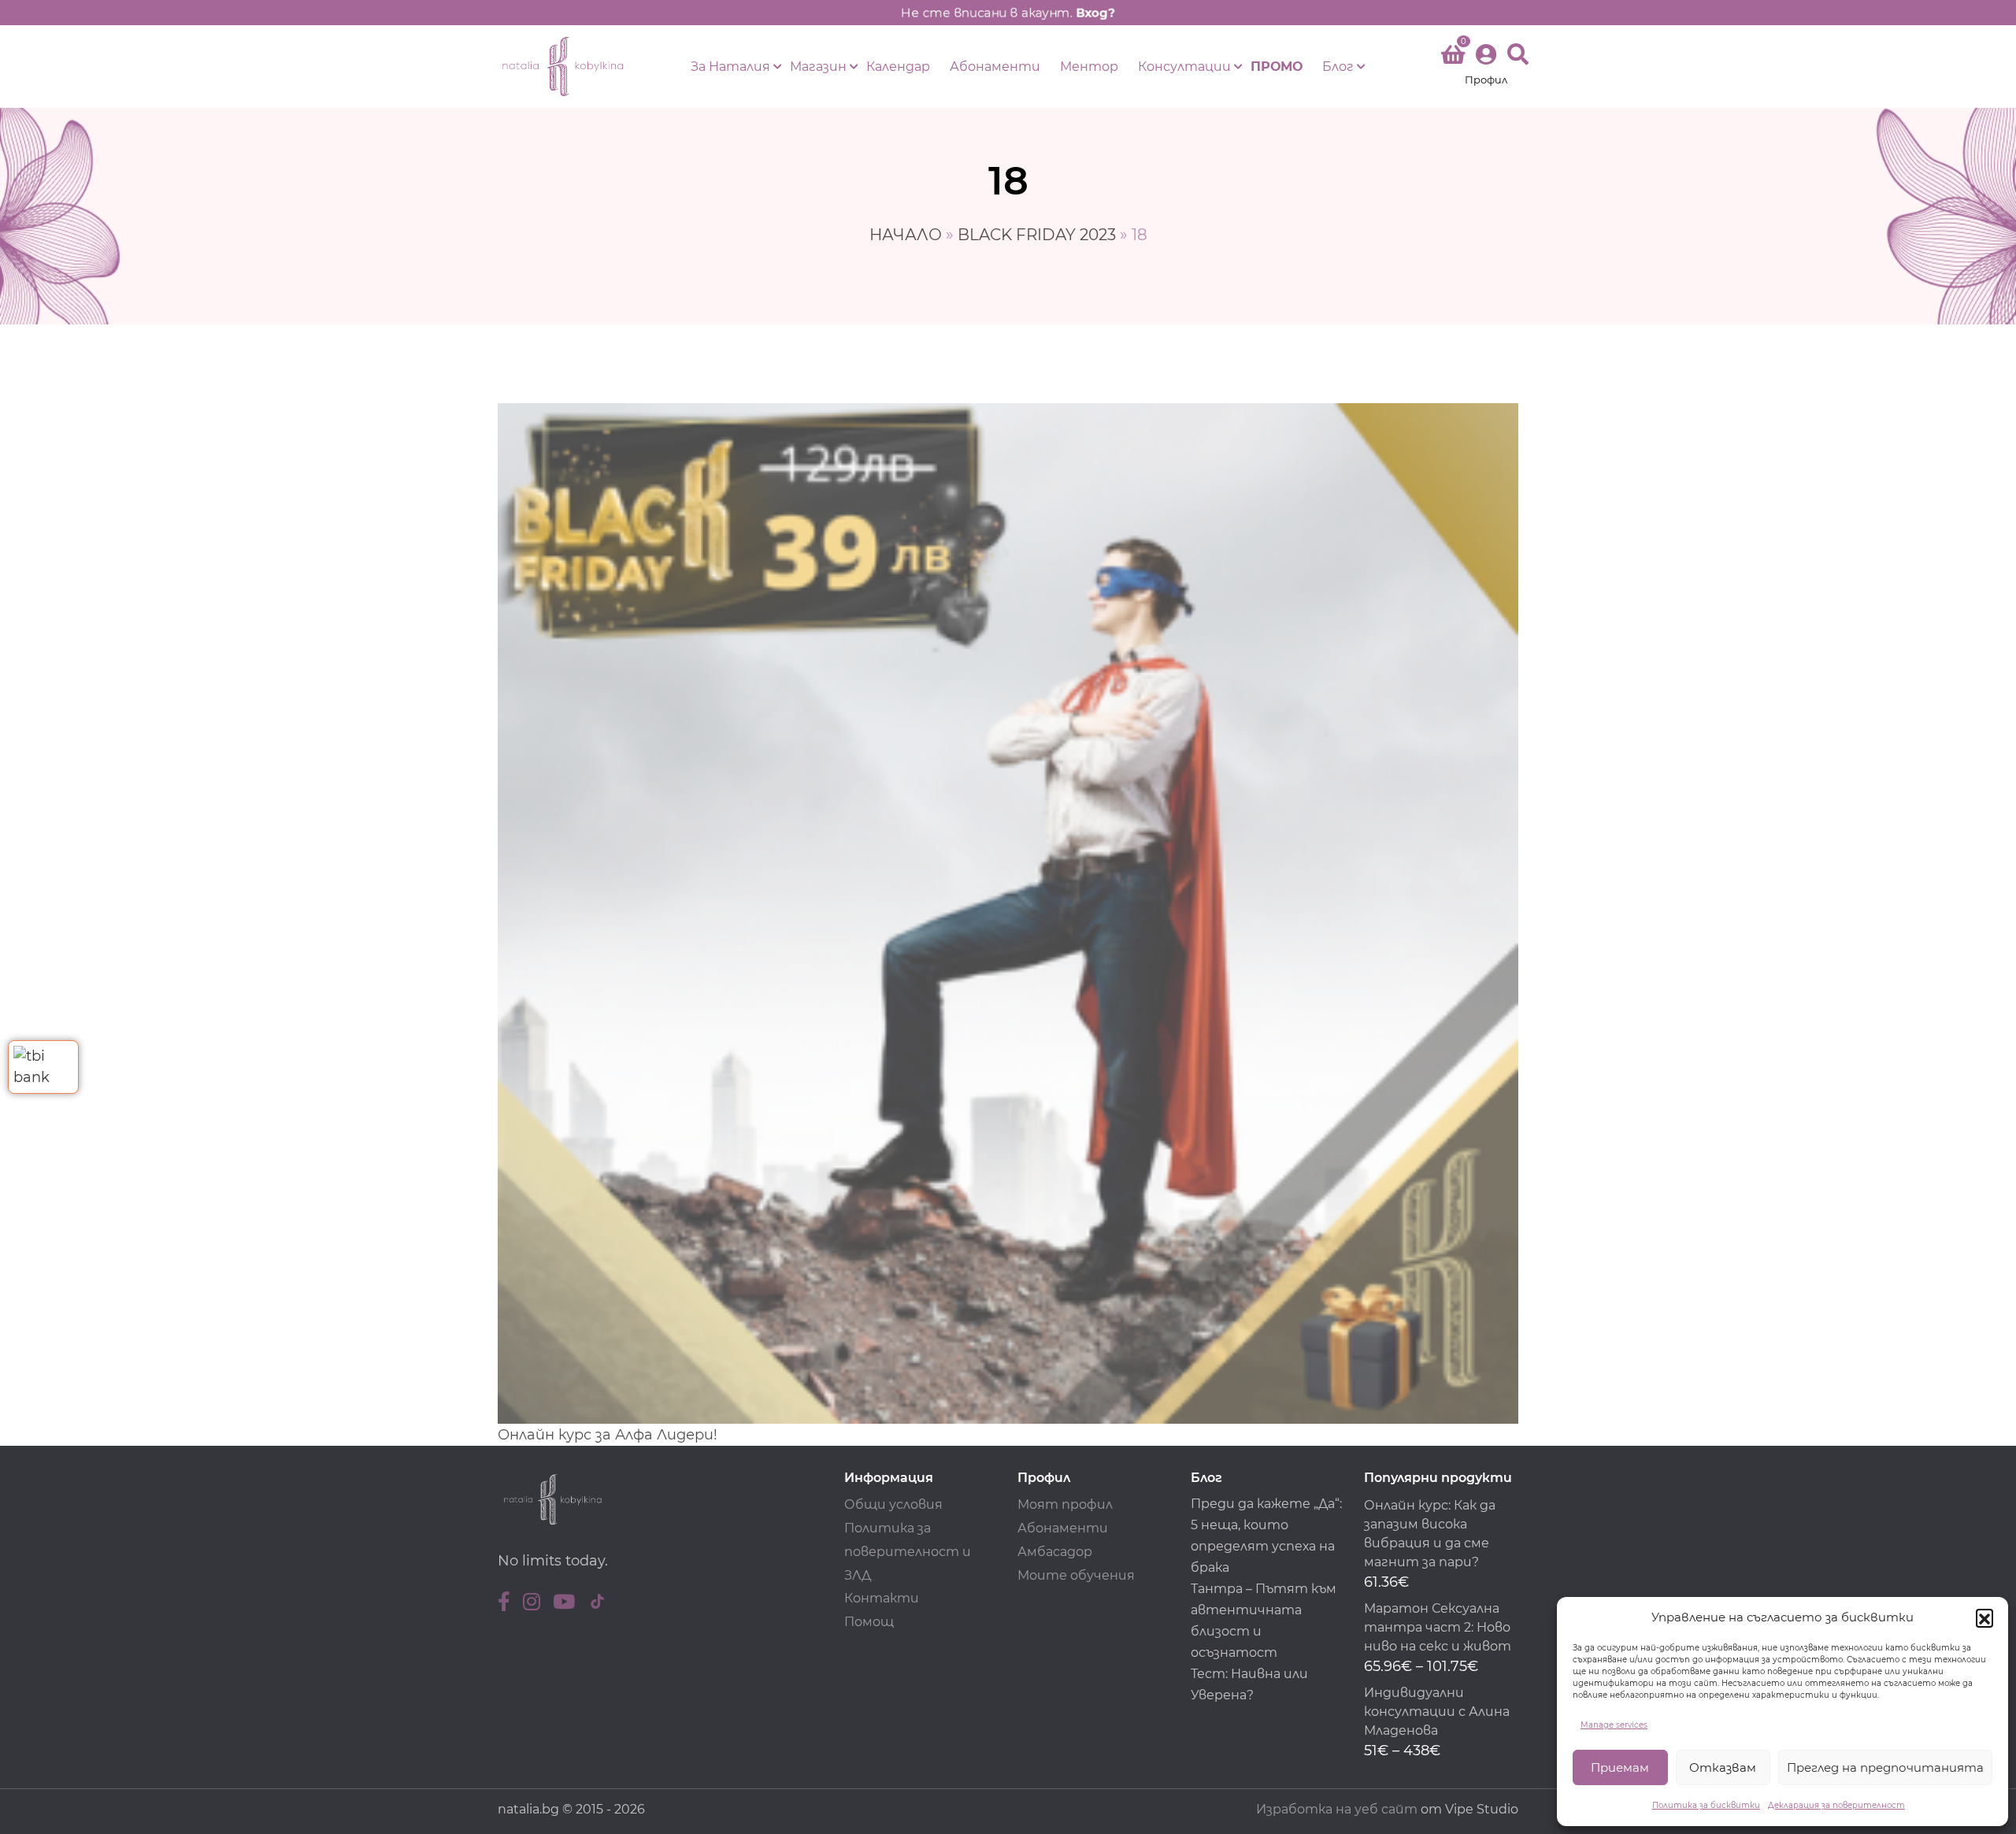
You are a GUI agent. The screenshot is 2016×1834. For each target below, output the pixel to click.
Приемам (1620, 1767)
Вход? (1095, 13)
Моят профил (1065, 1504)
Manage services (1614, 1725)
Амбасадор (1055, 1552)
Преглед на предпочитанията (1885, 1767)
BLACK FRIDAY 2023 (1037, 235)
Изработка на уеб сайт (1337, 1809)
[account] (1486, 67)
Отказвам (1723, 1767)
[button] (1984, 1617)
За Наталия (730, 67)
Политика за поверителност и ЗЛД (908, 1552)
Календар (898, 67)
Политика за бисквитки (1706, 1805)
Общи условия (893, 1504)
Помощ (869, 1622)
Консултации (1184, 67)
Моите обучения (1076, 1575)
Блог (1338, 67)
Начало (906, 235)
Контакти (882, 1598)
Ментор (1089, 67)
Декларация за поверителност (1836, 1805)
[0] (1453, 57)
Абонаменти (995, 67)
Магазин (818, 67)
